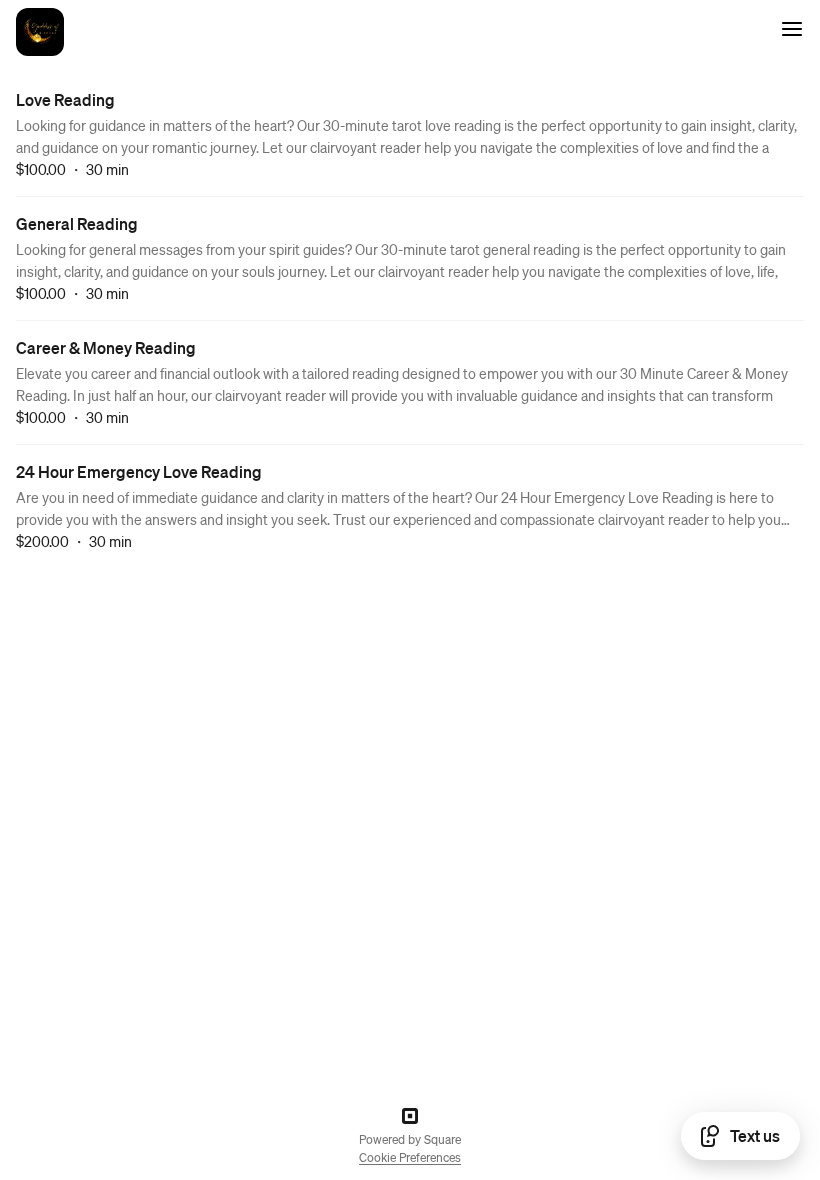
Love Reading (65, 99)
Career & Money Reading (106, 347)
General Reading (77, 223)
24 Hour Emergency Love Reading (139, 471)
